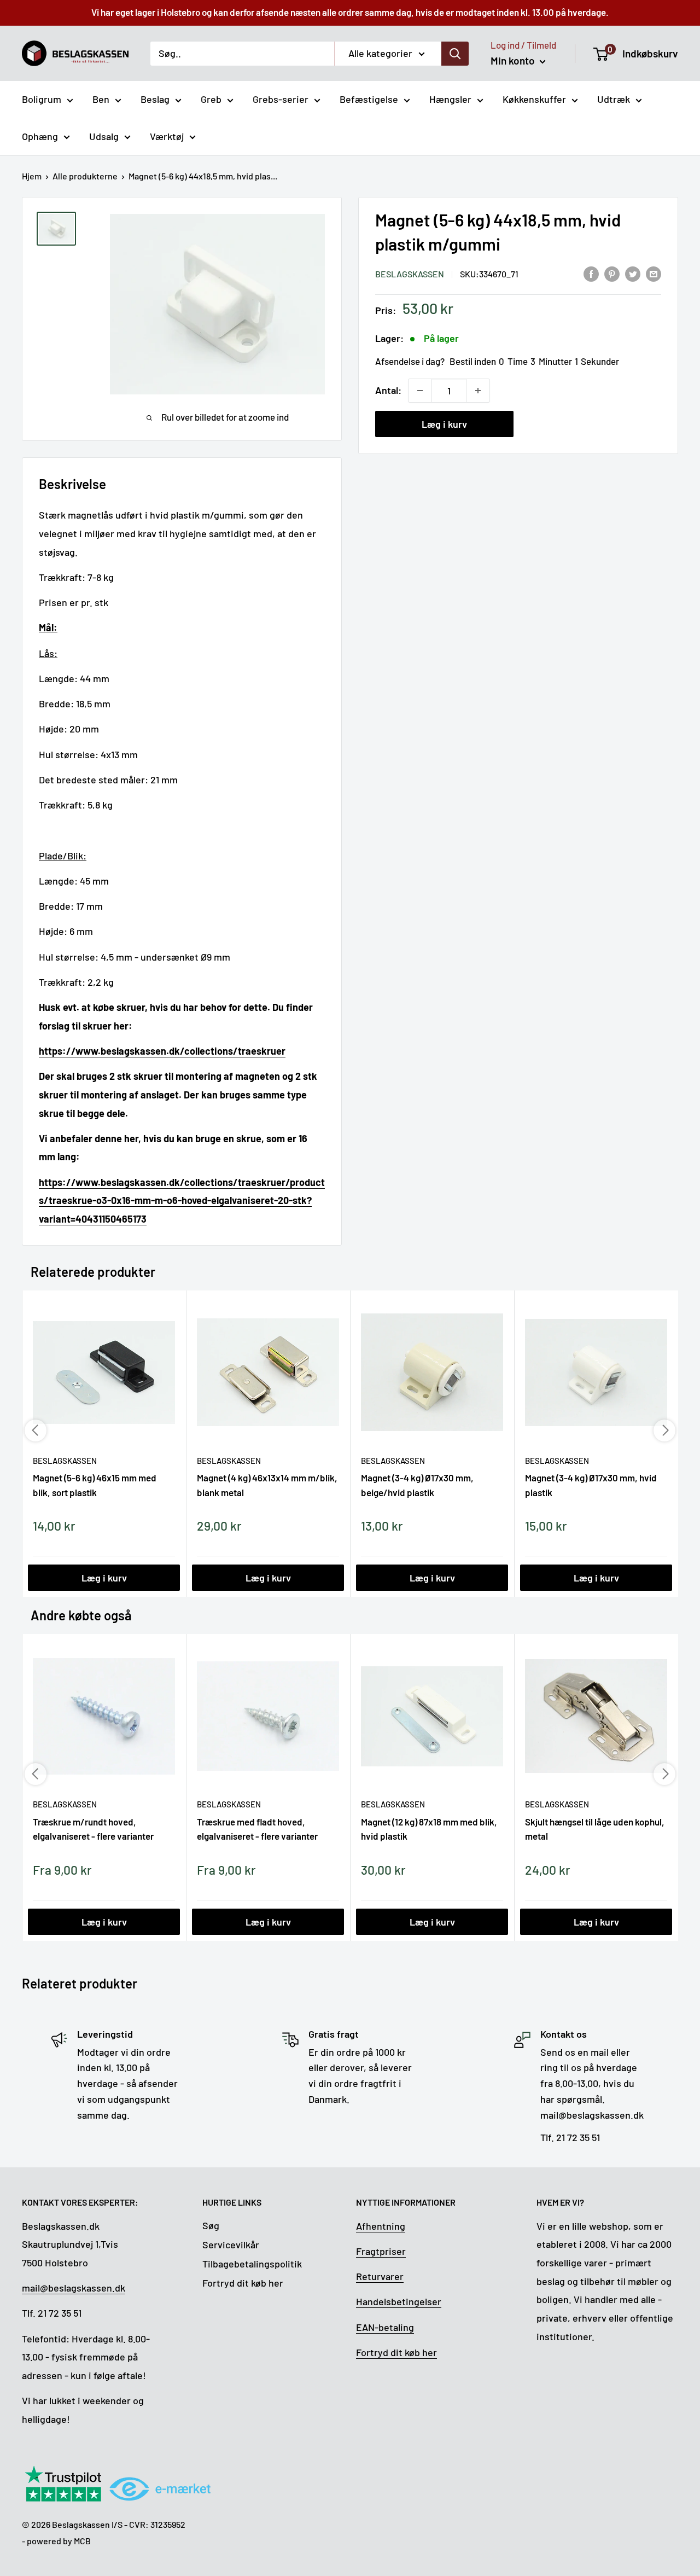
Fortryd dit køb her (243, 2283)
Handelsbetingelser (399, 2301)
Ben (101, 99)
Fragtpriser (381, 2251)
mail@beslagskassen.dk (74, 2288)
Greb (211, 99)
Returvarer (380, 2276)
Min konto (514, 60)
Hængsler (450, 99)
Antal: (388, 390)
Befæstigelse (369, 99)
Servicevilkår (231, 2244)
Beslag (155, 99)
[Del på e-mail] (654, 273)
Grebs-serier (281, 99)
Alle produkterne (85, 176)
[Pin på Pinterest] (612, 273)
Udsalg (104, 136)
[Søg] (455, 53)
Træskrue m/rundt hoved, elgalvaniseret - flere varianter (93, 1829)
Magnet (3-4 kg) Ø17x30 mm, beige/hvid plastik (417, 1485)
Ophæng (40, 136)
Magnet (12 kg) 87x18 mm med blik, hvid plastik (429, 1829)
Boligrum (42, 99)
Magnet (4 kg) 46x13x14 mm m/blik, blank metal (267, 1485)
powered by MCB (59, 2541)
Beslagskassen (410, 274)
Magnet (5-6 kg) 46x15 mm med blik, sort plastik (95, 1485)
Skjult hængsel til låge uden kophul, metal (595, 1829)
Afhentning (381, 2226)
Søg (211, 2225)
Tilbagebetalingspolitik (252, 2264)
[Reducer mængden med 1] (420, 391)
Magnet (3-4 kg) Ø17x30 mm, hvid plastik (591, 1485)
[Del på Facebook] (591, 273)
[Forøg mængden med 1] (478, 391)
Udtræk (614, 99)
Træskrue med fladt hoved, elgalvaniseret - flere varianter (257, 1829)
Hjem (32, 176)
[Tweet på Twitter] (633, 273)
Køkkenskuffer (534, 99)
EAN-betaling (385, 2327)
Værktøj (167, 136)
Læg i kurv (444, 424)
